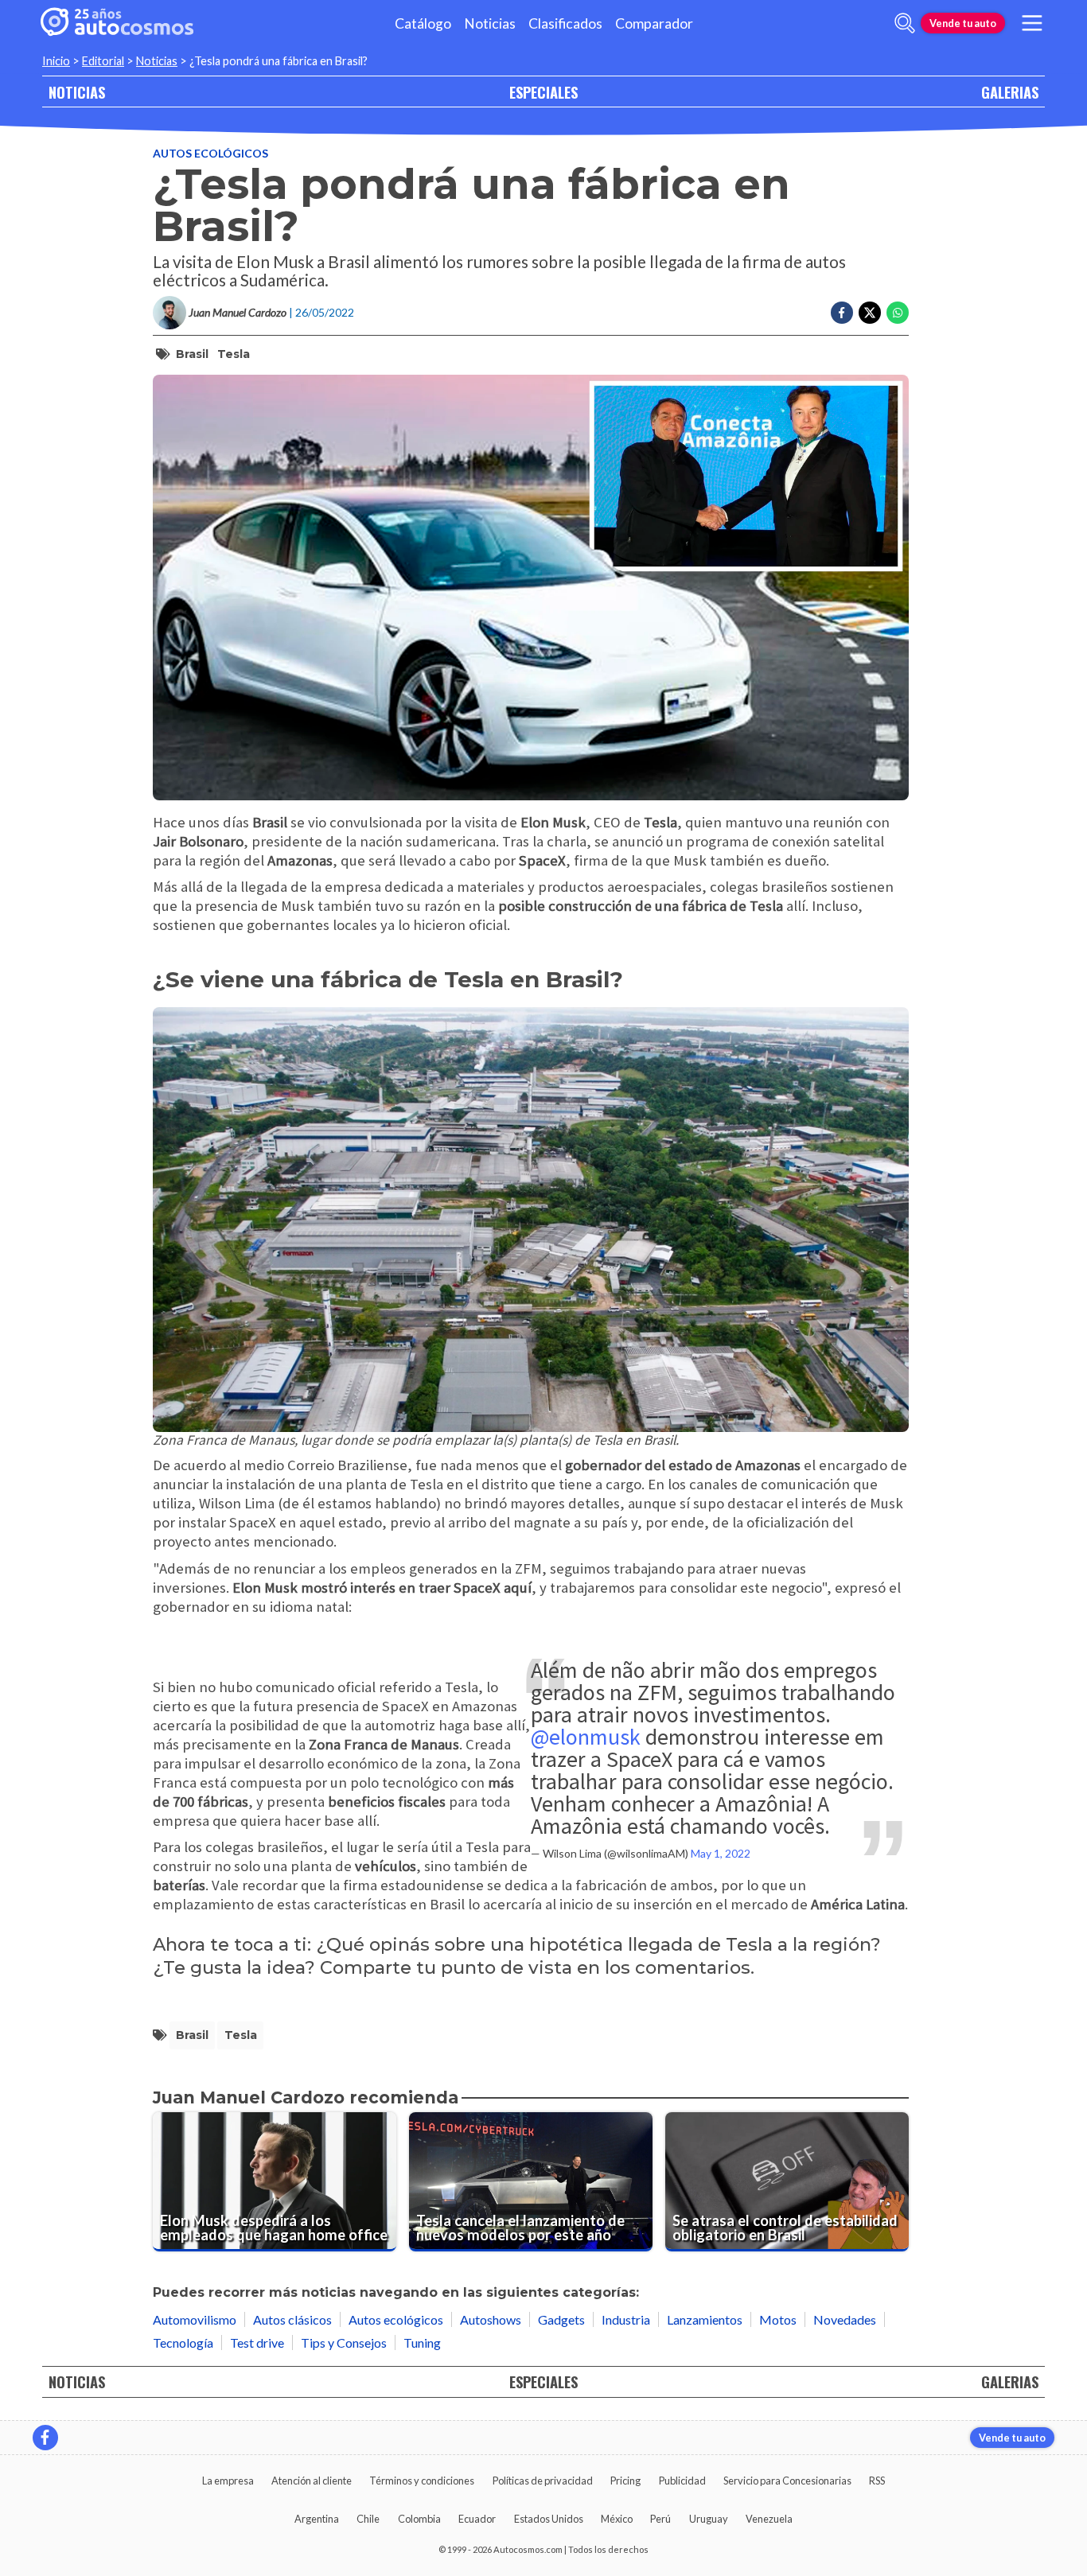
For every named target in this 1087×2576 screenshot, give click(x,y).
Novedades (845, 2319)
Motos (778, 2319)
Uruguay (709, 2519)
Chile (368, 2519)
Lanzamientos (705, 2319)
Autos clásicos (292, 2319)
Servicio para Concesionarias (787, 2481)
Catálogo (423, 23)
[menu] (1032, 23)
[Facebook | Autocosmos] (45, 2438)
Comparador (654, 23)
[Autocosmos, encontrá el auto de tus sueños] (117, 23)
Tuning (422, 2343)
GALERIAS (1010, 92)
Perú (660, 2519)
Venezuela (769, 2519)
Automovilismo (195, 2319)
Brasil (192, 354)
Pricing (625, 2481)
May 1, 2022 (721, 1853)
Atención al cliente (312, 2481)
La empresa (228, 2481)
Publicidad (682, 2481)
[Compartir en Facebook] (842, 313)
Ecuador (477, 2519)
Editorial (103, 61)
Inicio (56, 61)
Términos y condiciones (422, 2481)
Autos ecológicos (210, 153)
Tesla (234, 354)
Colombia (419, 2519)
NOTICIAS (77, 92)
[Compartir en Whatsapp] (898, 313)
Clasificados (565, 23)
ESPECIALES (543, 92)
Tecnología (183, 2343)
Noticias (490, 23)
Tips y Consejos (344, 2343)
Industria (626, 2319)
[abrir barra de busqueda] (905, 23)
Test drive (257, 2343)
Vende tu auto (963, 23)
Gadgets (561, 2319)
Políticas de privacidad (543, 2481)
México (617, 2519)
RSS (877, 2481)
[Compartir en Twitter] (870, 313)
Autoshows (491, 2319)
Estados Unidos (549, 2519)
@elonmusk (586, 1737)
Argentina (317, 2519)
